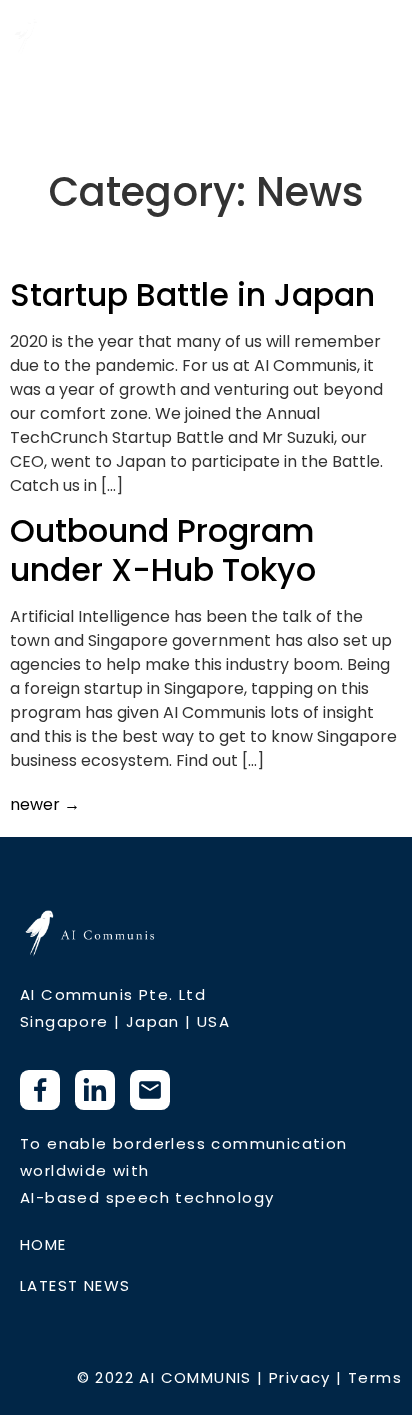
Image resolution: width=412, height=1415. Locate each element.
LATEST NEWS (75, 1285)
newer (45, 804)
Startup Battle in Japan (192, 294)
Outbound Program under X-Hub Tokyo (163, 549)
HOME (43, 1244)
